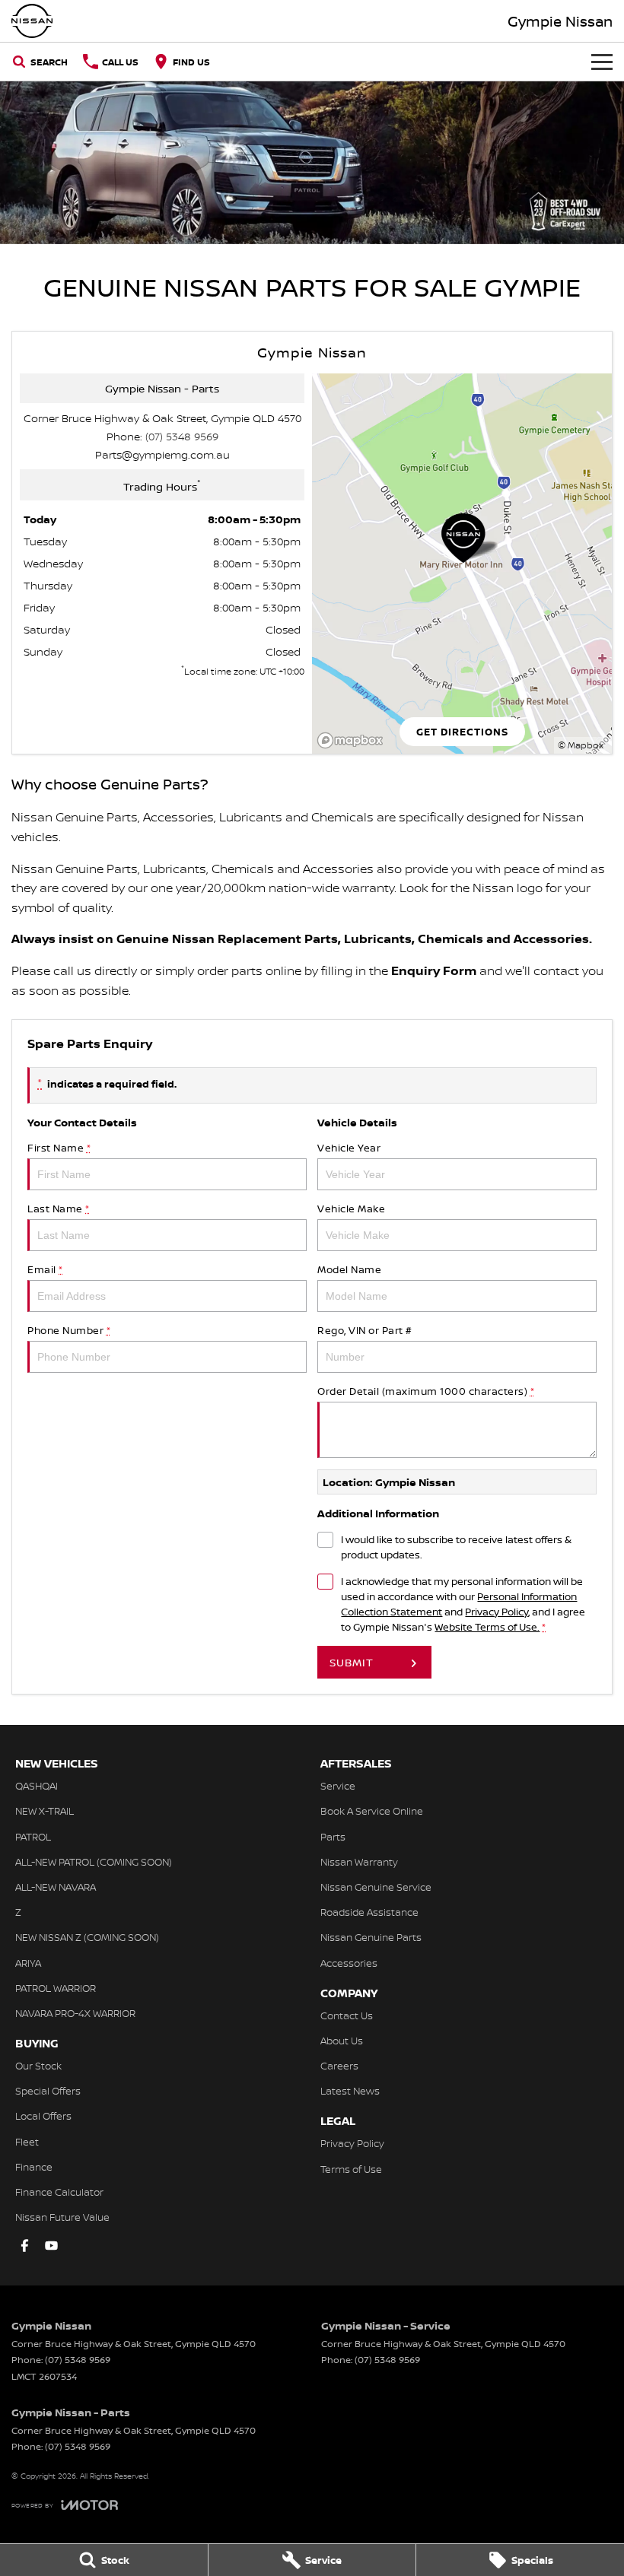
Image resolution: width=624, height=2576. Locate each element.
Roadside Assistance (369, 1912)
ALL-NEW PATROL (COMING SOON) (94, 1862)
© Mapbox (581, 745)
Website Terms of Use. (487, 1627)
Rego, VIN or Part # (365, 1330)
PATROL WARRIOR (56, 1988)
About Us (342, 2041)
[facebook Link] (25, 2246)
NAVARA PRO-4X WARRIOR (75, 2013)
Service (338, 1786)
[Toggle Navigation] (602, 62)
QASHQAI (37, 1786)
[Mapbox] (353, 740)
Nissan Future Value (62, 2217)
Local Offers (43, 2116)
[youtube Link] (51, 2246)
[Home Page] (32, 21)
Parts (333, 1837)
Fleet (27, 2142)
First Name (59, 1148)
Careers (339, 2066)
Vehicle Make (351, 1209)
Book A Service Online (372, 1811)
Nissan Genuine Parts (371, 1937)
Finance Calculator (59, 2192)
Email (45, 1269)
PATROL (33, 1837)
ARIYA (28, 1963)
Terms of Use (351, 2169)
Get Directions (462, 732)
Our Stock (38, 2066)
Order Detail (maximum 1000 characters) (426, 1391)
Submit (352, 1662)
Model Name (349, 1269)
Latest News (350, 2091)
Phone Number (69, 1330)
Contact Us (347, 2015)
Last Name (59, 1209)
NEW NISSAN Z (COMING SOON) (87, 1937)
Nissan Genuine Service (376, 1887)
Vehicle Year (349, 1148)
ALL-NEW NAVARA (56, 1887)
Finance (34, 2167)
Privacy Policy (497, 1612)
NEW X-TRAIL (45, 1811)
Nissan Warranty (359, 1862)
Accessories (349, 1963)
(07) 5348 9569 (182, 436)
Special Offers (48, 2091)
